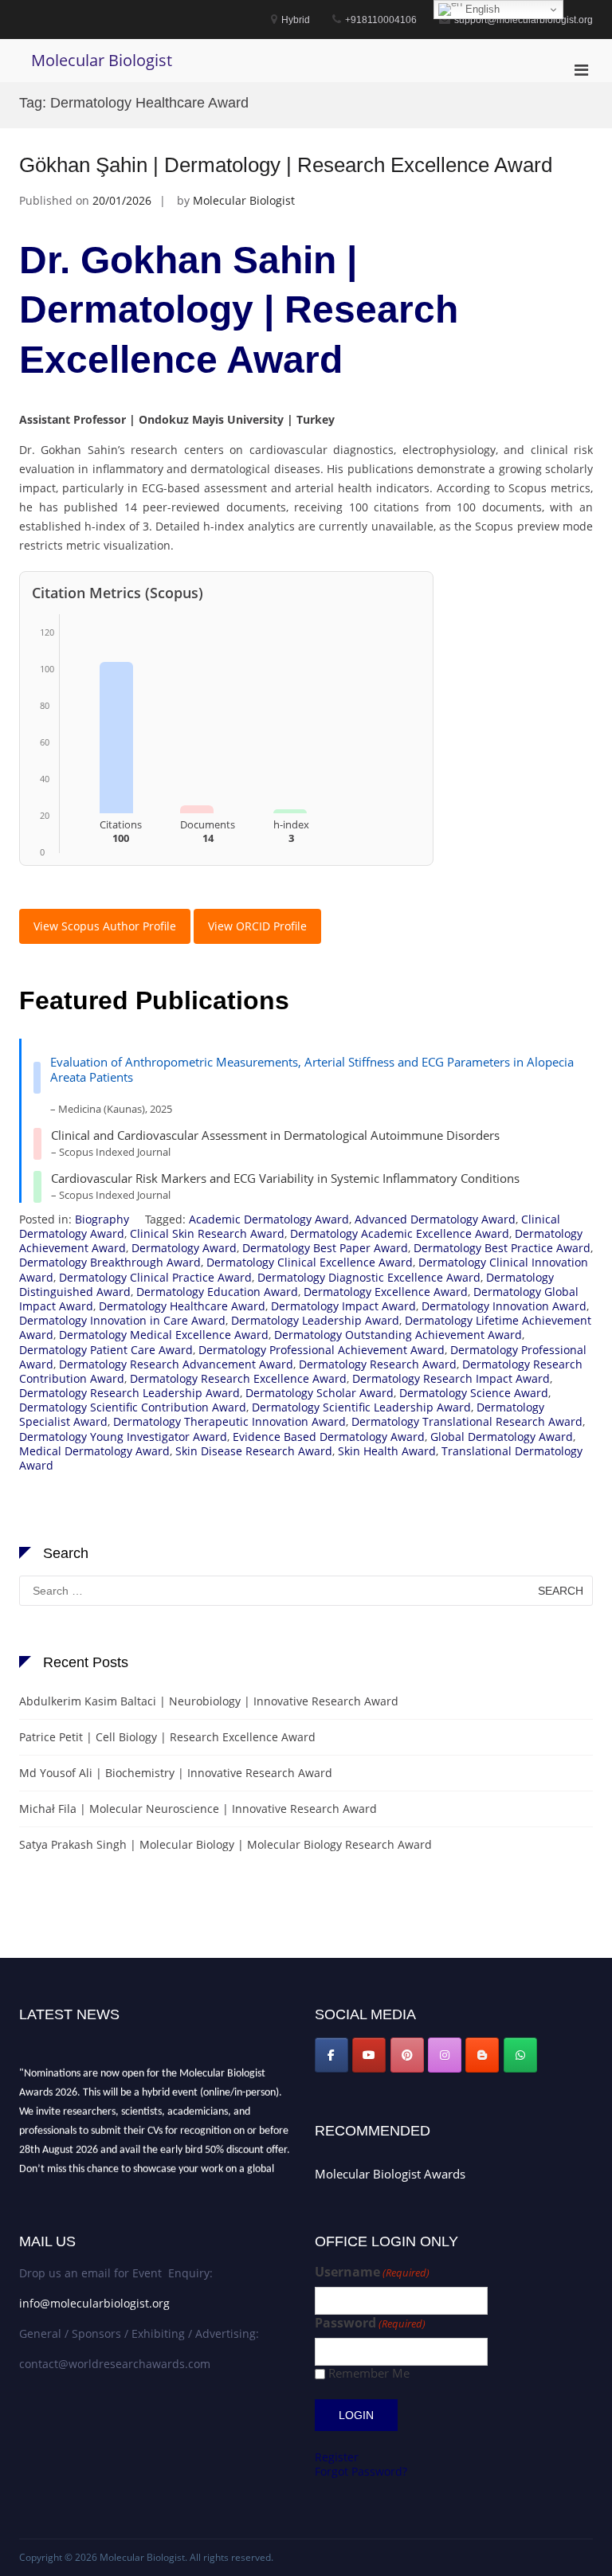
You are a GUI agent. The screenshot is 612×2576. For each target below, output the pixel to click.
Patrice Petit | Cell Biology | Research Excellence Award (167, 1737)
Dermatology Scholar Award (320, 1393)
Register (337, 2457)
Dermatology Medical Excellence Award (164, 1335)
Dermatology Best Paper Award (325, 1248)
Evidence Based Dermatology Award (329, 1437)
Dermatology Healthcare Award (182, 1306)
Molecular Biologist (102, 60)
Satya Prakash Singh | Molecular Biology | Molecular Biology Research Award (226, 1844)
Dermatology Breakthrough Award (110, 1262)
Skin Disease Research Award (254, 1451)
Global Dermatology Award (502, 1437)
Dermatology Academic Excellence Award (400, 1233)
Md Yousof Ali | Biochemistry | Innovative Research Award (176, 1773)
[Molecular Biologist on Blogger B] (482, 2055)
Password (370, 2323)
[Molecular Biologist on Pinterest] (407, 2055)
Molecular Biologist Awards (390, 2174)
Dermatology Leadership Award (315, 1320)
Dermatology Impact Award (343, 1306)
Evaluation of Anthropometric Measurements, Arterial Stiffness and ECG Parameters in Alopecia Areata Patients (312, 1070)
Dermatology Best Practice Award (502, 1248)
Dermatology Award (184, 1248)
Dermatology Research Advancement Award (176, 1364)
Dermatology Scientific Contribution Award (133, 1407)
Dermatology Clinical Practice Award (155, 1277)
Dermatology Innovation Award (504, 1306)
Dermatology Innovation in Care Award (122, 1320)
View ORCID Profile (257, 926)
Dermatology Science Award (474, 1393)
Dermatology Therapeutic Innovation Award (229, 1421)
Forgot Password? (361, 2471)
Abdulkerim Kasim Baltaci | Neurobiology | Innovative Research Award (209, 1701)
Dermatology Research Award (378, 1364)
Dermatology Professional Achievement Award (322, 1350)
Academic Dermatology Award (269, 1219)
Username (372, 2272)
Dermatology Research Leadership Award (129, 1393)
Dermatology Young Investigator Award (123, 1437)
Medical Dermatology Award (94, 1451)
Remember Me (369, 2373)
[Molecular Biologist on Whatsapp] (520, 2055)
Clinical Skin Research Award (207, 1233)
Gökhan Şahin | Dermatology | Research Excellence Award (286, 165)
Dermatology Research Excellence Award (238, 1378)
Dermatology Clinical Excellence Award (310, 1262)
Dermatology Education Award (217, 1292)
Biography (102, 1219)
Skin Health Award (387, 1451)
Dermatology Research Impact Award (451, 1378)
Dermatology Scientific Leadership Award (361, 1407)
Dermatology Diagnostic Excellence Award (369, 1277)
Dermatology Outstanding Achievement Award (398, 1335)
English (481, 9)
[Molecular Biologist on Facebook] (331, 2055)
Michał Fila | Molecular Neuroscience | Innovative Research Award (198, 1809)
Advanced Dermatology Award (435, 1219)
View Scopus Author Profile (105, 926)
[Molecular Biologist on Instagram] (445, 2055)
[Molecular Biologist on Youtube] (369, 2055)
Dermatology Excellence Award (386, 1292)
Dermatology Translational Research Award (467, 1421)
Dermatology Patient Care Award (106, 1350)
